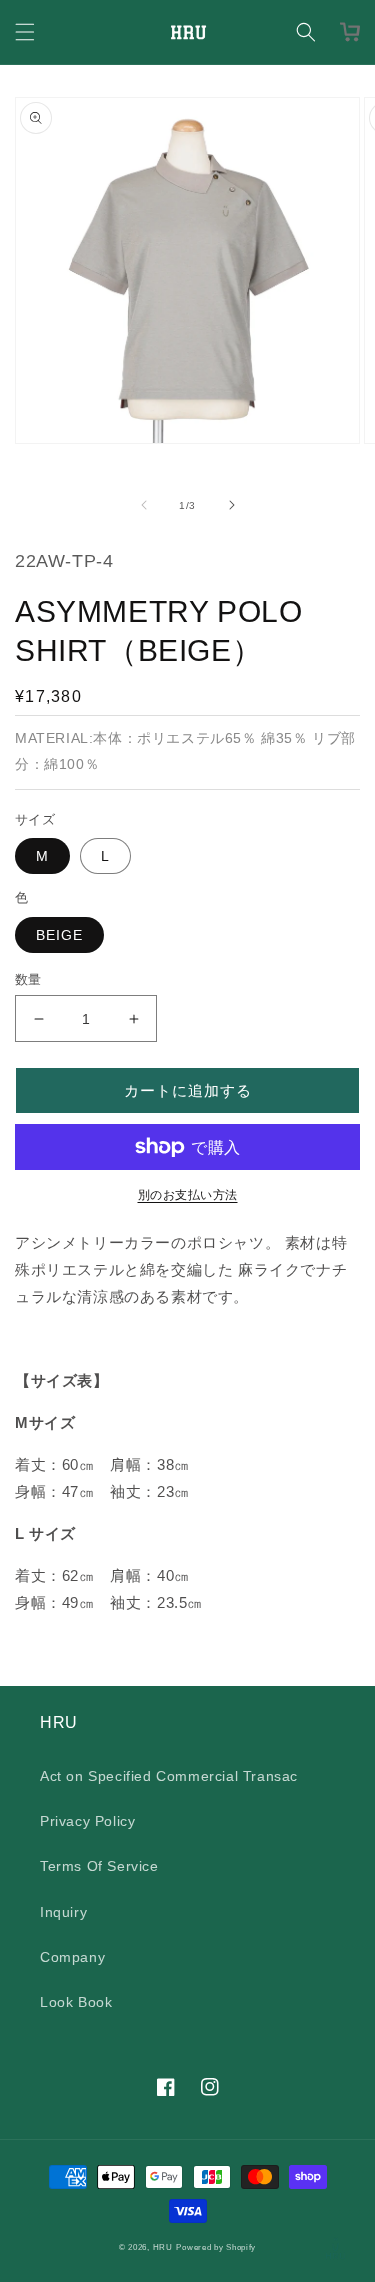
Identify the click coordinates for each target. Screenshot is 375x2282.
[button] (25, 32)
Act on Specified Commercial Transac (169, 1776)
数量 (28, 979)
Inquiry (63, 1912)
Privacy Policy (87, 1821)
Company (72, 1957)
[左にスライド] (144, 505)
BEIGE (59, 935)
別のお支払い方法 (188, 1195)
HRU (163, 2247)
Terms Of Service (99, 1866)
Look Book (76, 2002)
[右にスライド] (232, 505)
